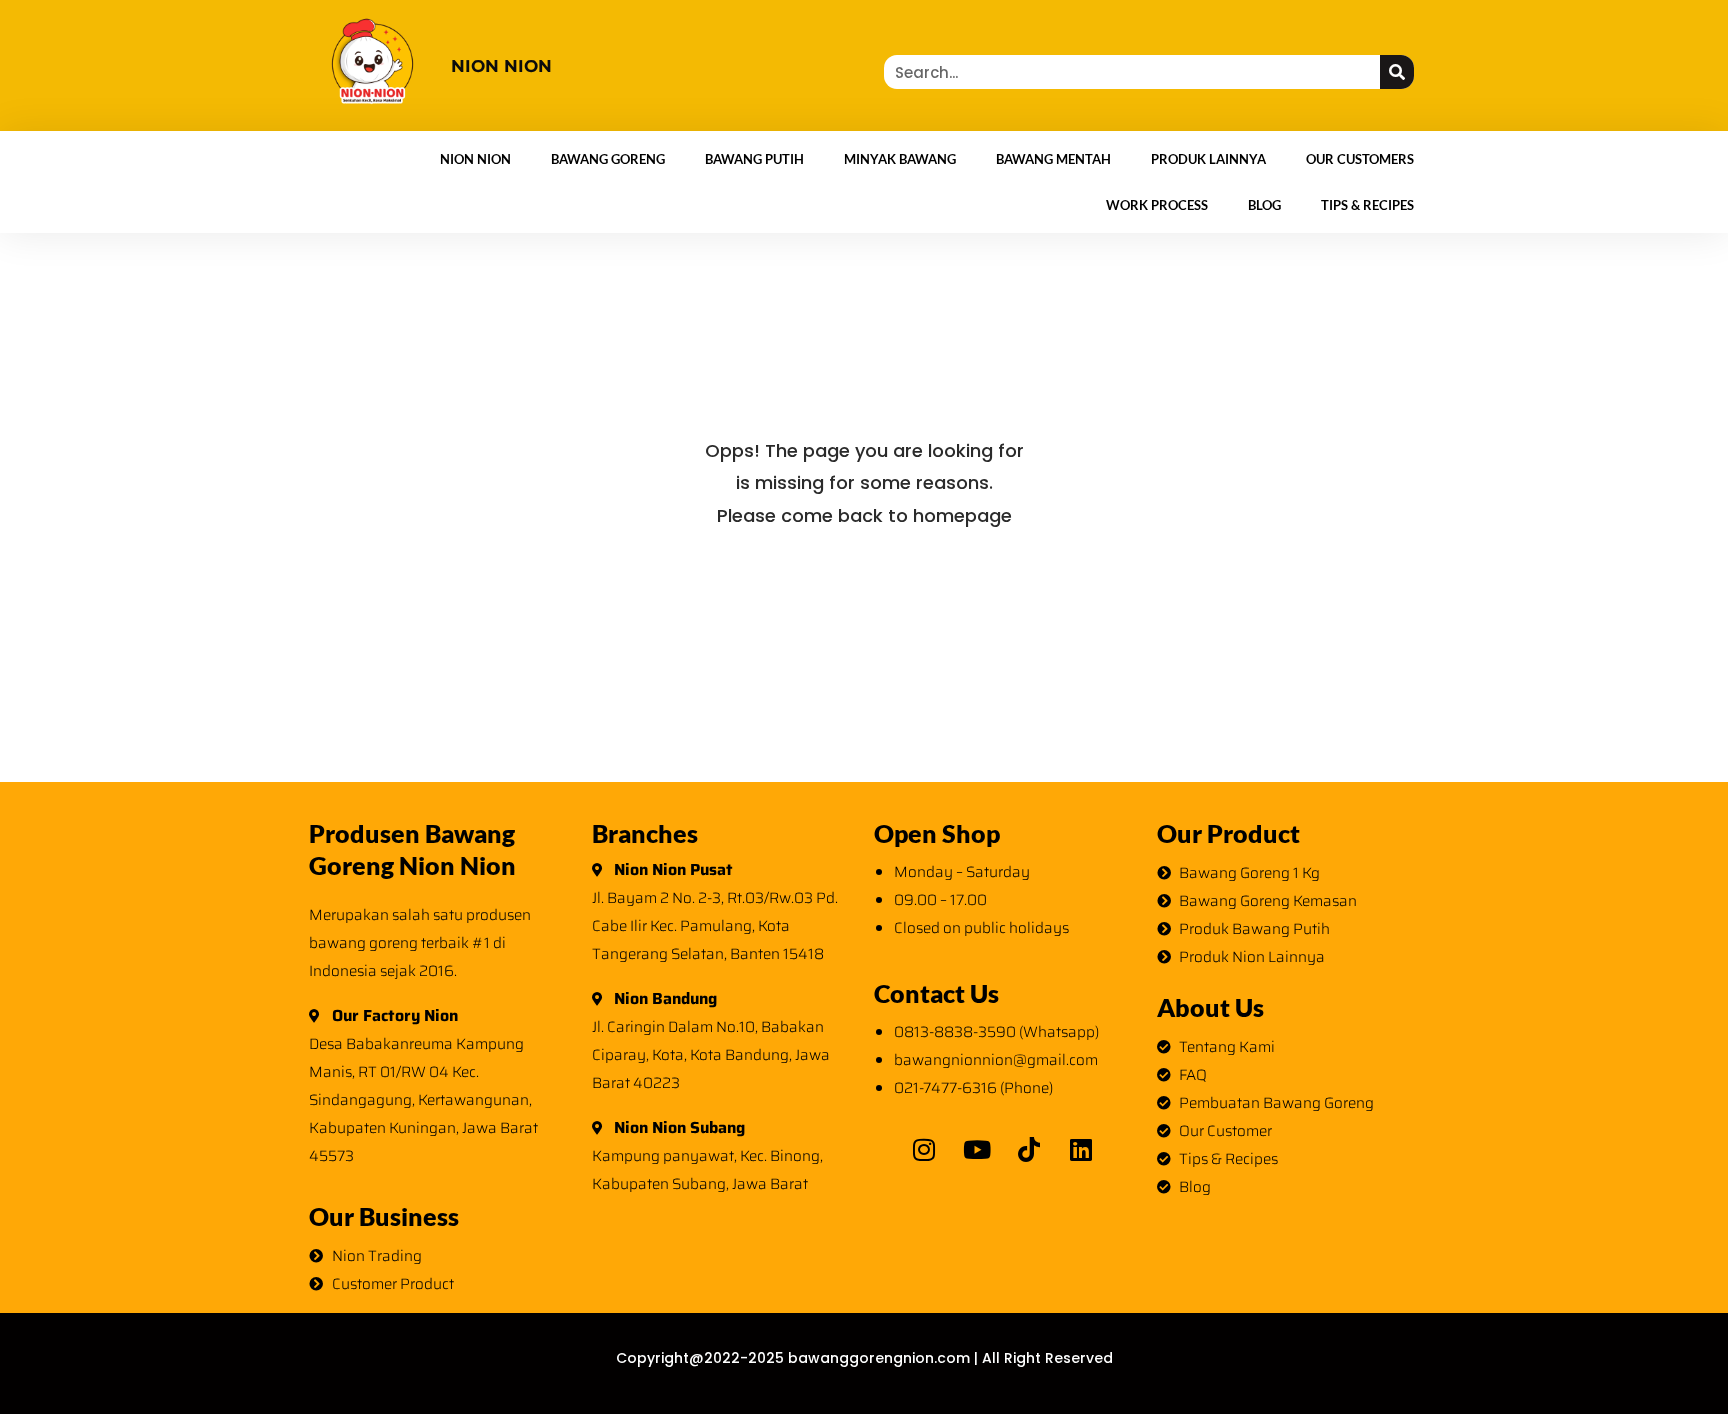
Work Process (1157, 205)
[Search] (1397, 72)
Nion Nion (475, 159)
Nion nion (501, 66)
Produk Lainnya (1208, 159)
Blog (1264, 205)
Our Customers (1360, 159)
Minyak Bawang (900, 159)
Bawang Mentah (1053, 159)
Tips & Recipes (1367, 205)
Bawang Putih (754, 159)
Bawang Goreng (608, 159)
